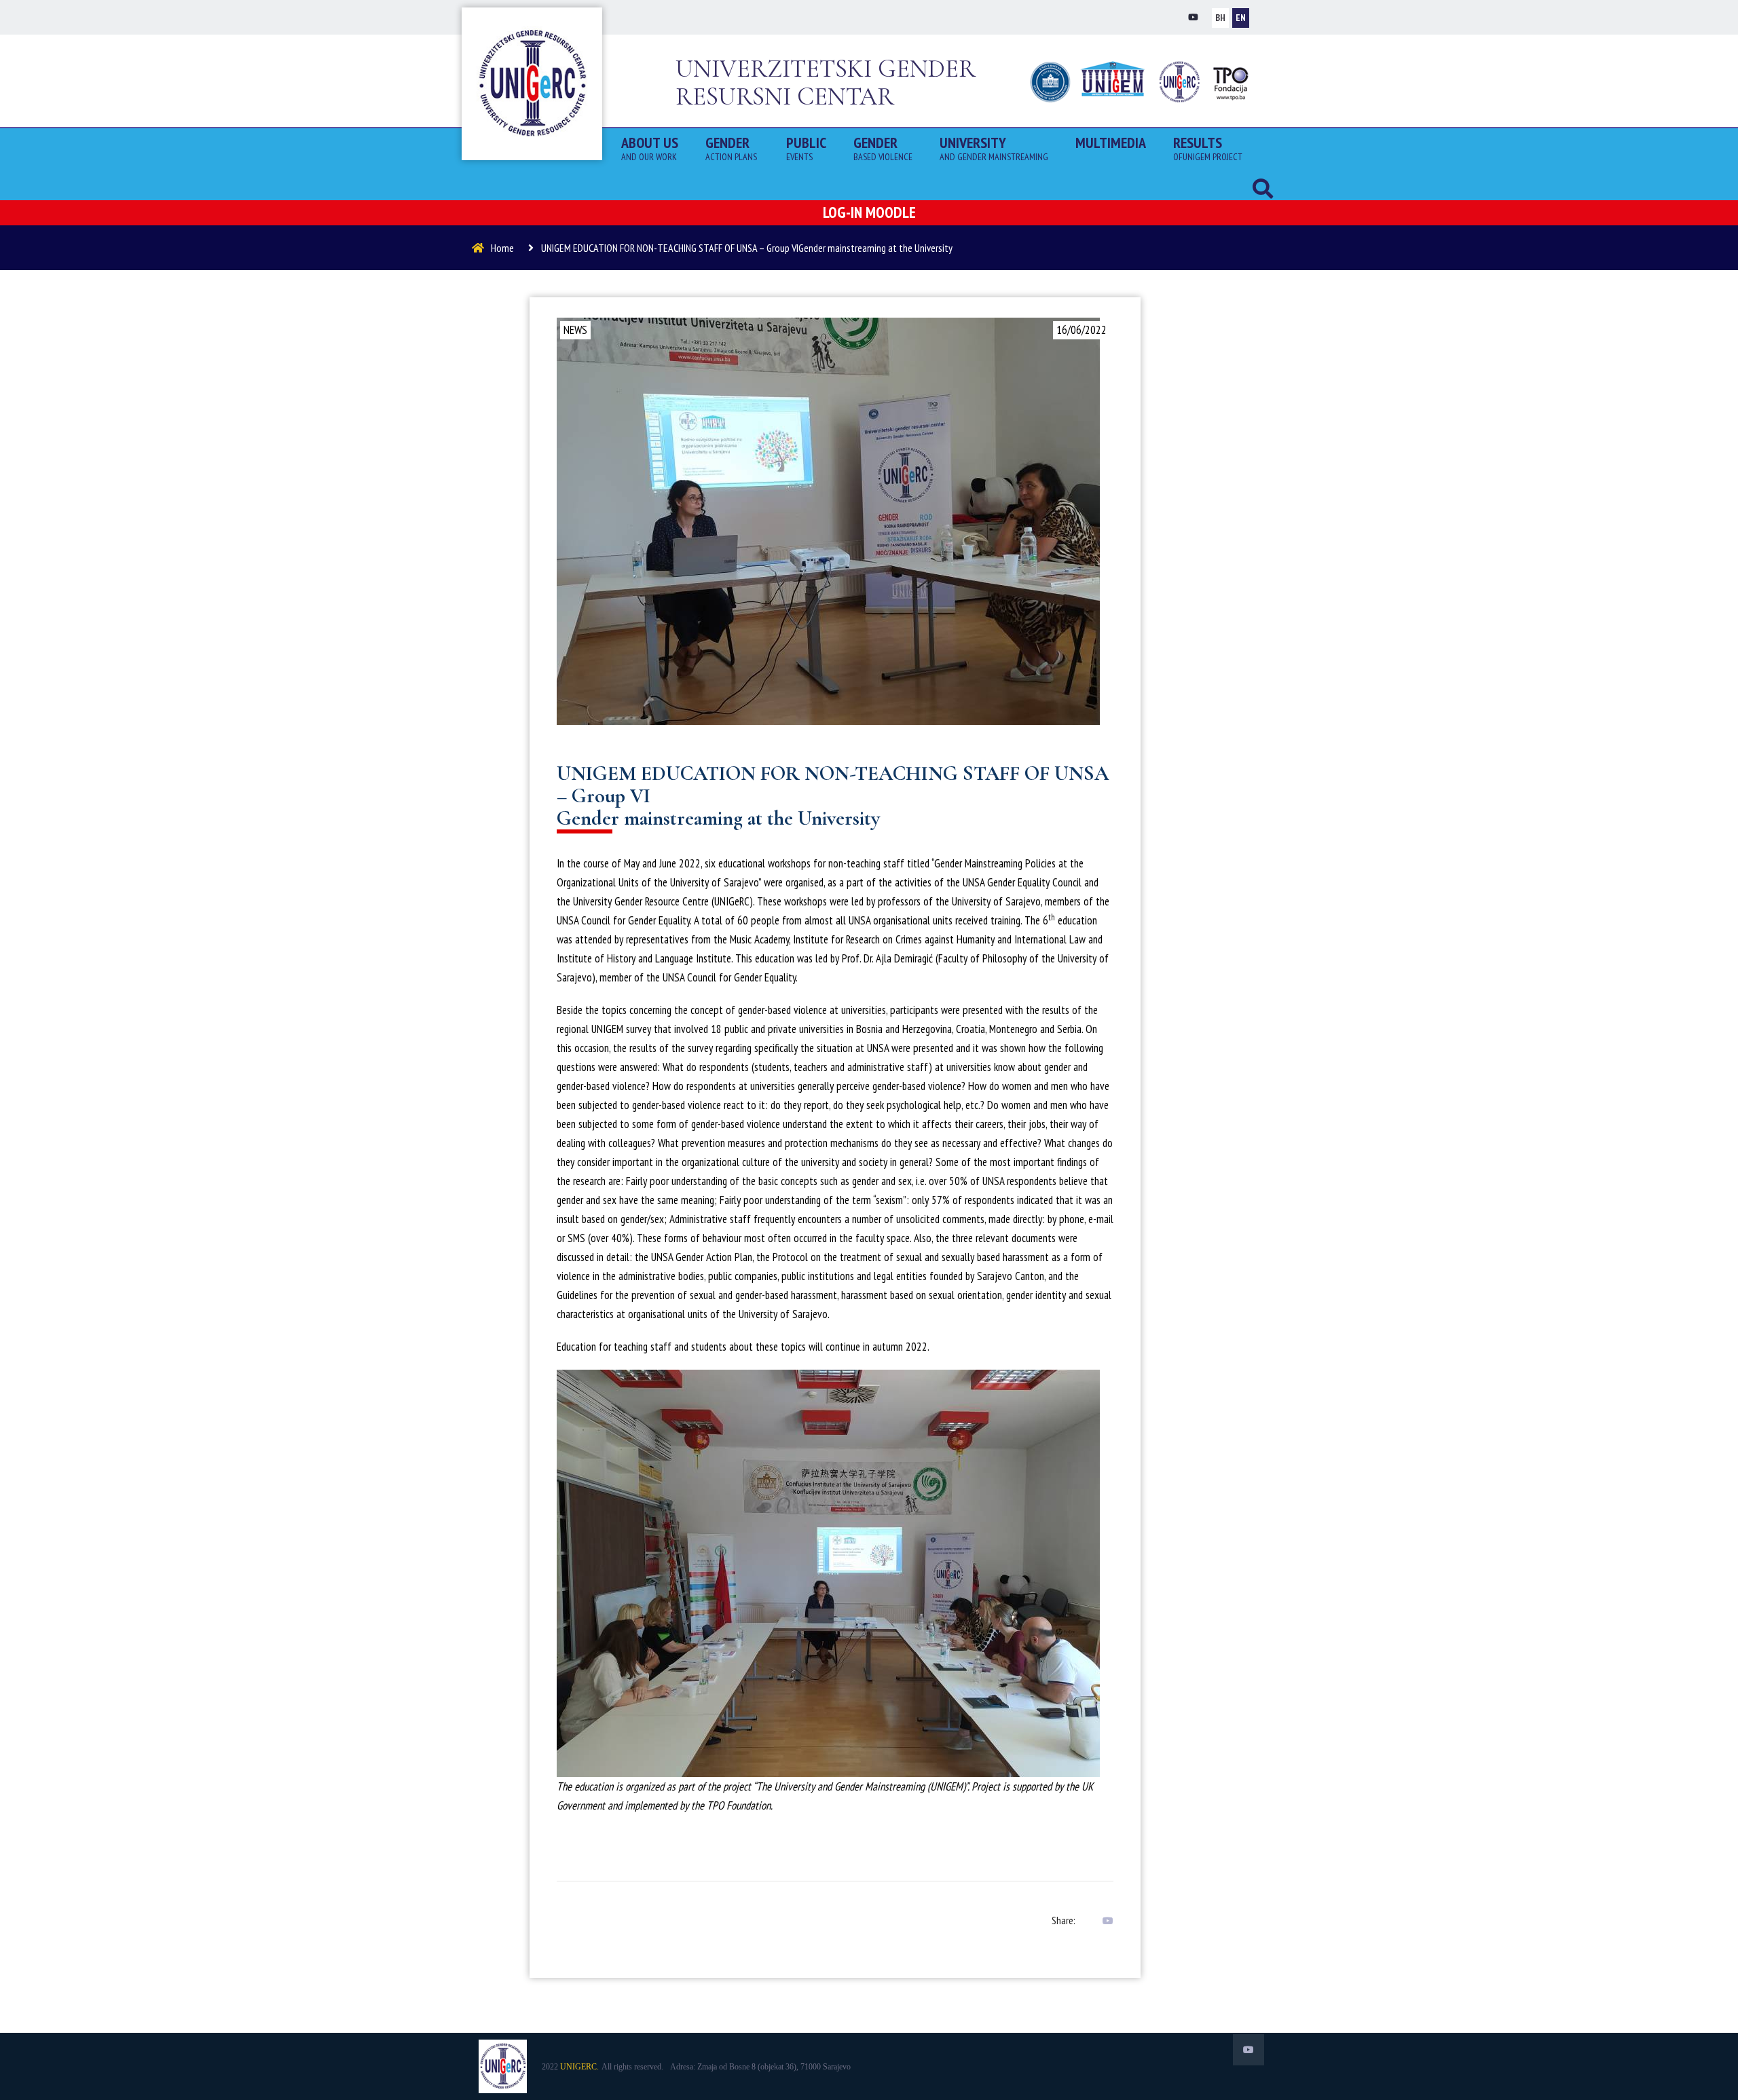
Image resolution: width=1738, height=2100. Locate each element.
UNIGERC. (579, 2067)
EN (1241, 18)
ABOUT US (650, 147)
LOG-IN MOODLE (869, 212)
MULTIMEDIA (1111, 143)
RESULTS (1208, 147)
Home (502, 248)
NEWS (575, 330)
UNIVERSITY (994, 147)
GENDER (732, 147)
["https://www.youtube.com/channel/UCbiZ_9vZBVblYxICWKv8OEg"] (1193, 17)
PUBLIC (806, 147)
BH (1220, 18)
